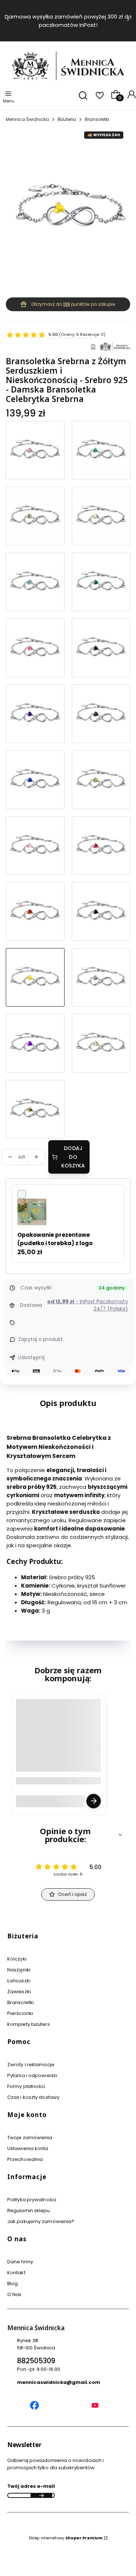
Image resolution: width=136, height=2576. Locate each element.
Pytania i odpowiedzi (32, 2075)
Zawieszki (19, 1992)
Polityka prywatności (32, 2200)
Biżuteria (67, 119)
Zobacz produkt (94, 1801)
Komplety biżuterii (28, 2024)
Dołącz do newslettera (41, 2495)
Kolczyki (17, 1959)
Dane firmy (20, 2262)
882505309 (36, 2361)
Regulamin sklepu (29, 2211)
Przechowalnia (25, 2159)
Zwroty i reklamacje (31, 2065)
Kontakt (16, 2273)
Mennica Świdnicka (27, 119)
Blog (13, 2284)
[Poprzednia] (8, 21)
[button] (68, 1835)
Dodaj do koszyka (73, 1157)
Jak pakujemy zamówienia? (41, 2221)
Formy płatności (26, 2086)
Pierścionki (20, 2013)
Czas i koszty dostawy (33, 2097)
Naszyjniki (19, 1970)
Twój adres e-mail (31, 2486)
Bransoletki (97, 119)
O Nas (15, 2294)
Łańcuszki (19, 1981)
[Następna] (128, 21)
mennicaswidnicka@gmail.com (59, 2382)
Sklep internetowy (66, 2538)
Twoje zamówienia (30, 2138)
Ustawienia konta (28, 2148)
